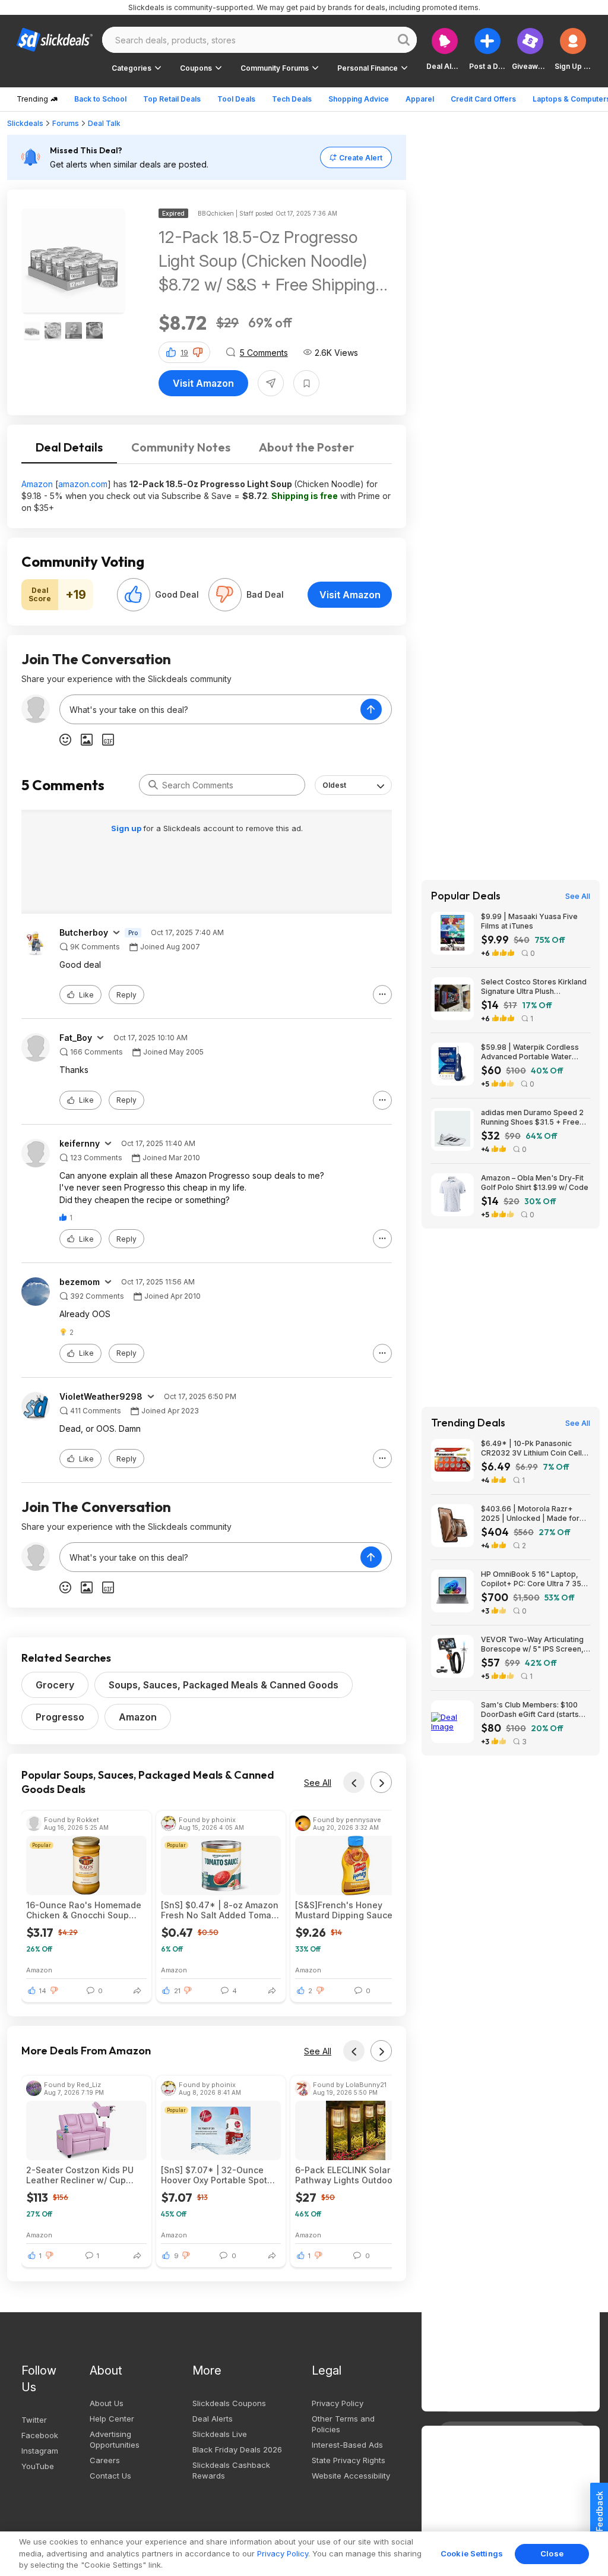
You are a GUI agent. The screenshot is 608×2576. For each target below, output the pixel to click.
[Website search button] (404, 40)
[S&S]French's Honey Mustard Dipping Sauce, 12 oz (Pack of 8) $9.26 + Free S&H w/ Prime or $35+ (351, 1910)
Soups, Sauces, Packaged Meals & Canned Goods (224, 1685)
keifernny (80, 1144)
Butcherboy (84, 933)
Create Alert (361, 158)
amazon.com (83, 484)
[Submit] (153, 785)
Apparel (420, 99)
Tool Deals (236, 99)
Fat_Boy (76, 1038)
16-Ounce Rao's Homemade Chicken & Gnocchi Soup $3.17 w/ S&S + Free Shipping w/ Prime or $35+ (84, 1910)
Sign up (127, 828)
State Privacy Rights (349, 2460)
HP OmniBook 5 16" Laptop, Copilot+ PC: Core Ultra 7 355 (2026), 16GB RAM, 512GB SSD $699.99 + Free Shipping (535, 1579)
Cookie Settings (472, 2553)
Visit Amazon (203, 383)
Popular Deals (466, 896)
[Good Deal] (134, 595)
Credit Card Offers (483, 99)
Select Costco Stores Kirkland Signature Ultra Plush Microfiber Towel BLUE (534, 987)
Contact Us (110, 2476)
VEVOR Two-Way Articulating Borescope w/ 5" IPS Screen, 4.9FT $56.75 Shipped (532, 1644)
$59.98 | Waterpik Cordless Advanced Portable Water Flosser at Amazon (530, 1052)
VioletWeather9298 (101, 1397)
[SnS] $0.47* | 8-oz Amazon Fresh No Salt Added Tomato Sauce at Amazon (220, 1910)
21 (177, 1991)
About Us (107, 2403)
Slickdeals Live (220, 2434)
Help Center (112, 2419)
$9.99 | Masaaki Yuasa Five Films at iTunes (529, 921)
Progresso (60, 1717)
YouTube (38, 2466)
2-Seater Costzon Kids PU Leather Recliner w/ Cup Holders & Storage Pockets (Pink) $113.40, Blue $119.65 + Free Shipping (83, 2175)
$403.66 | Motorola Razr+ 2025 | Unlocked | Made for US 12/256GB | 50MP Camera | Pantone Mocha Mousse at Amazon (535, 1514)
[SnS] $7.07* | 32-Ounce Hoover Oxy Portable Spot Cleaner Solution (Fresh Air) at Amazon (218, 2175)
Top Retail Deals (172, 99)
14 (43, 1991)
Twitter (34, 2420)
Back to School (100, 99)
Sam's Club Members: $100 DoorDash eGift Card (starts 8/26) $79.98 (530, 1710)
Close (552, 2553)
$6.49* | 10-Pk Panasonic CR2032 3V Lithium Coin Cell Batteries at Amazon (531, 1448)
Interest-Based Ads (347, 2445)
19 (184, 353)
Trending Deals (468, 1423)
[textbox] (210, 709)
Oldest (334, 785)
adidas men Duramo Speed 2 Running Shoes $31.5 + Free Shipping (532, 1117)
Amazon (37, 484)
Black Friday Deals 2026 (237, 2449)
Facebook (40, 2435)
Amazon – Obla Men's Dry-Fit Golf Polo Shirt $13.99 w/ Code (535, 1183)
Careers (105, 2460)
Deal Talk (104, 123)
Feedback (599, 2511)
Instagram (40, 2451)
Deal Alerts (213, 2419)
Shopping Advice (359, 99)
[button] (573, 49)
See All (318, 1783)
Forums (66, 123)
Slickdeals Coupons (229, 2403)
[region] (304, 2554)
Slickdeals (25, 123)
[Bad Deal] (225, 595)
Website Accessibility (351, 2476)
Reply (126, 995)
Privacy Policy (338, 2403)
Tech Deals (292, 99)
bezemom (80, 1282)
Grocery (55, 1685)
